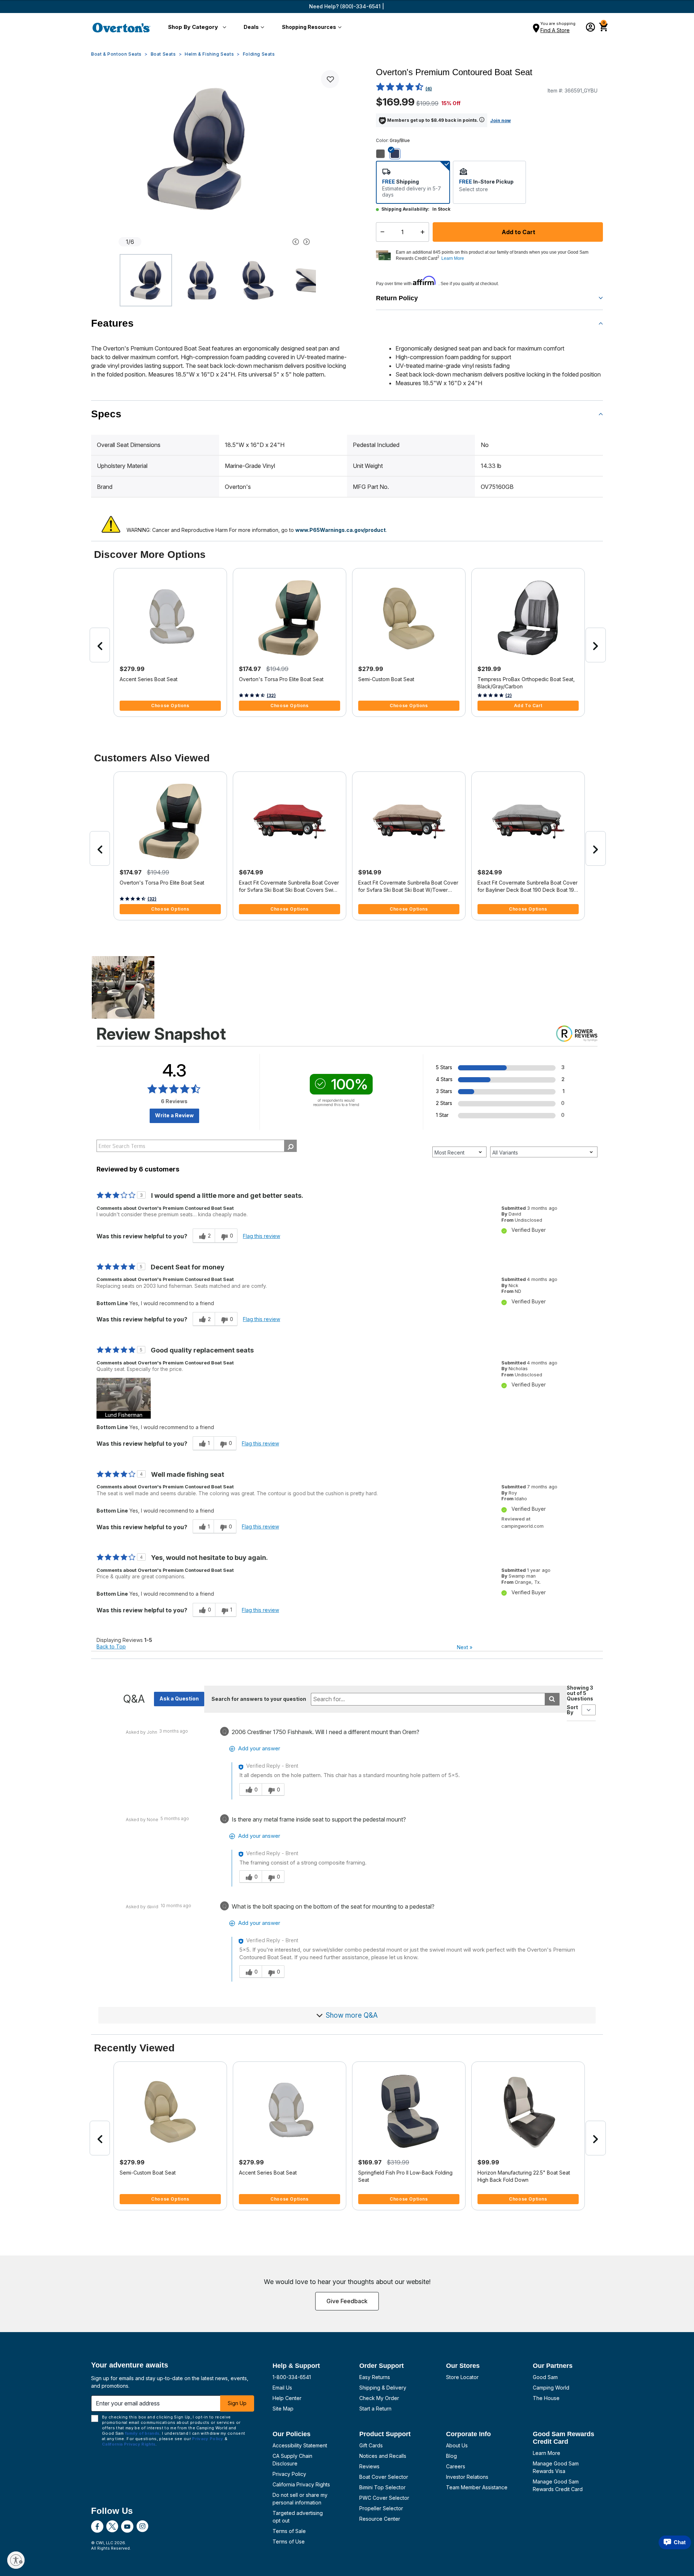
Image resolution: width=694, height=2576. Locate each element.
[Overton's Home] (121, 27)
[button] (196, 27)
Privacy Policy (289, 2474)
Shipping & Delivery (383, 2388)
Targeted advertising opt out (298, 2517)
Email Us (282, 2388)
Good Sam (545, 2377)
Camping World (551, 2388)
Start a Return (375, 2409)
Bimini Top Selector (382, 2487)
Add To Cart (528, 706)
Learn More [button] (453, 258)
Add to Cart (518, 232)
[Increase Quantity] (424, 232)
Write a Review (174, 1115)
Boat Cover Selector (384, 2477)
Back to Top (111, 1646)
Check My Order (379, 2398)
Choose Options (170, 706)
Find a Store (555, 30)
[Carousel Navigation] (269, 242)
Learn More (547, 2453)
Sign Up (237, 2403)
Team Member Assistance (477, 2487)
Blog (451, 2456)
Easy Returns (375, 2377)
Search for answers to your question (259, 1699)
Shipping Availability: (405, 209)
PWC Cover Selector (384, 2498)
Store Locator (462, 2377)
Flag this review (262, 1236)
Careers (456, 2466)
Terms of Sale (289, 2531)
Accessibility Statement (300, 2445)
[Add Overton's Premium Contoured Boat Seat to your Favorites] (330, 79)
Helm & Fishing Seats (209, 54)
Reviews (369, 2466)
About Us (457, 2445)
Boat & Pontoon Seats (116, 54)
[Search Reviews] (290, 1146)
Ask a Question (179, 1698)
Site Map (283, 2409)
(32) (271, 695)
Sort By (572, 1710)
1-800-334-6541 (292, 2377)
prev (100, 645)
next (596, 645)
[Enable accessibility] (16, 2560)
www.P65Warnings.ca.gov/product (340, 530)
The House (546, 2398)
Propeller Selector (381, 2508)
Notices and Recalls (383, 2456)
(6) (429, 89)
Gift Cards (371, 2445)
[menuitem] (196, 27)
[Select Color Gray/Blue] (398, 154)
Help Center (287, 2398)
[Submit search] (552, 1699)
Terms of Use (289, 2541)
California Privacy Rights (301, 2484)
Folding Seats (259, 54)
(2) (509, 695)
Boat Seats (163, 54)
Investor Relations (467, 2477)
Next (465, 1647)
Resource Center (380, 2519)
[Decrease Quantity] (381, 232)
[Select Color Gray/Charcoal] (383, 154)
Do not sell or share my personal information (300, 2499)
